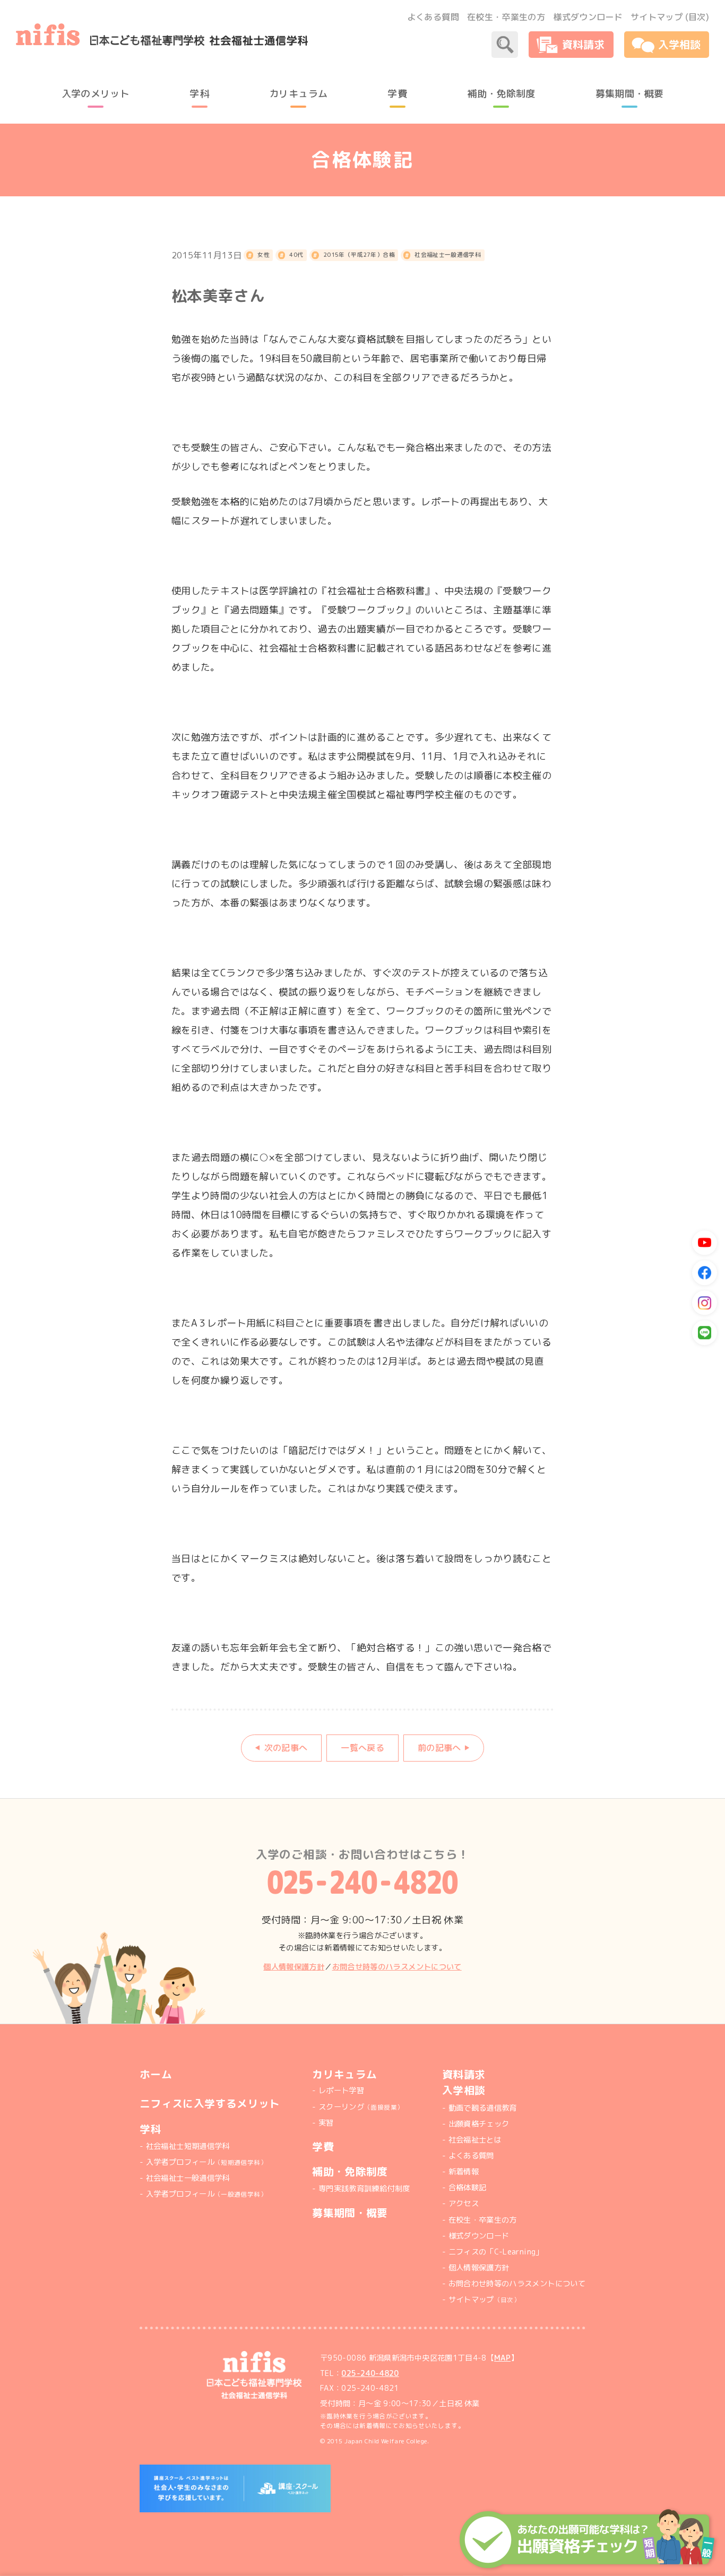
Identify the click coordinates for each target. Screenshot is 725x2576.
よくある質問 (433, 17)
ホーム (156, 2075)
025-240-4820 (370, 2373)
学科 (150, 2129)
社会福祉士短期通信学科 (188, 2146)
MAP (502, 2358)
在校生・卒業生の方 (506, 17)
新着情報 (464, 2172)
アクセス (464, 2204)
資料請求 (464, 2075)
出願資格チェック (479, 2124)
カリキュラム (344, 2075)
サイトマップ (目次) (670, 17)
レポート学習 (341, 2091)
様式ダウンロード (588, 17)
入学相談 (464, 2090)
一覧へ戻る (362, 1748)
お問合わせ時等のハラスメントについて (517, 2284)
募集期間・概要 (350, 2213)
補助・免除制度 (350, 2171)
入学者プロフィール (206, 2162)
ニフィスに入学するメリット (210, 2104)
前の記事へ (439, 1748)
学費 (323, 2146)
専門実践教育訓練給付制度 (364, 2189)
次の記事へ (286, 1748)
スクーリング (361, 2107)
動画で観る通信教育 (483, 2108)
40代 (296, 254)
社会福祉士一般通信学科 (448, 254)
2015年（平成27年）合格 (359, 254)
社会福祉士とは (475, 2140)
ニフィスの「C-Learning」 (496, 2252)
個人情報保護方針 (294, 1967)
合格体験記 (468, 2188)
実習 (326, 2123)
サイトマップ (484, 2300)
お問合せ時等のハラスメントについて (397, 1967)
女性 (264, 254)
